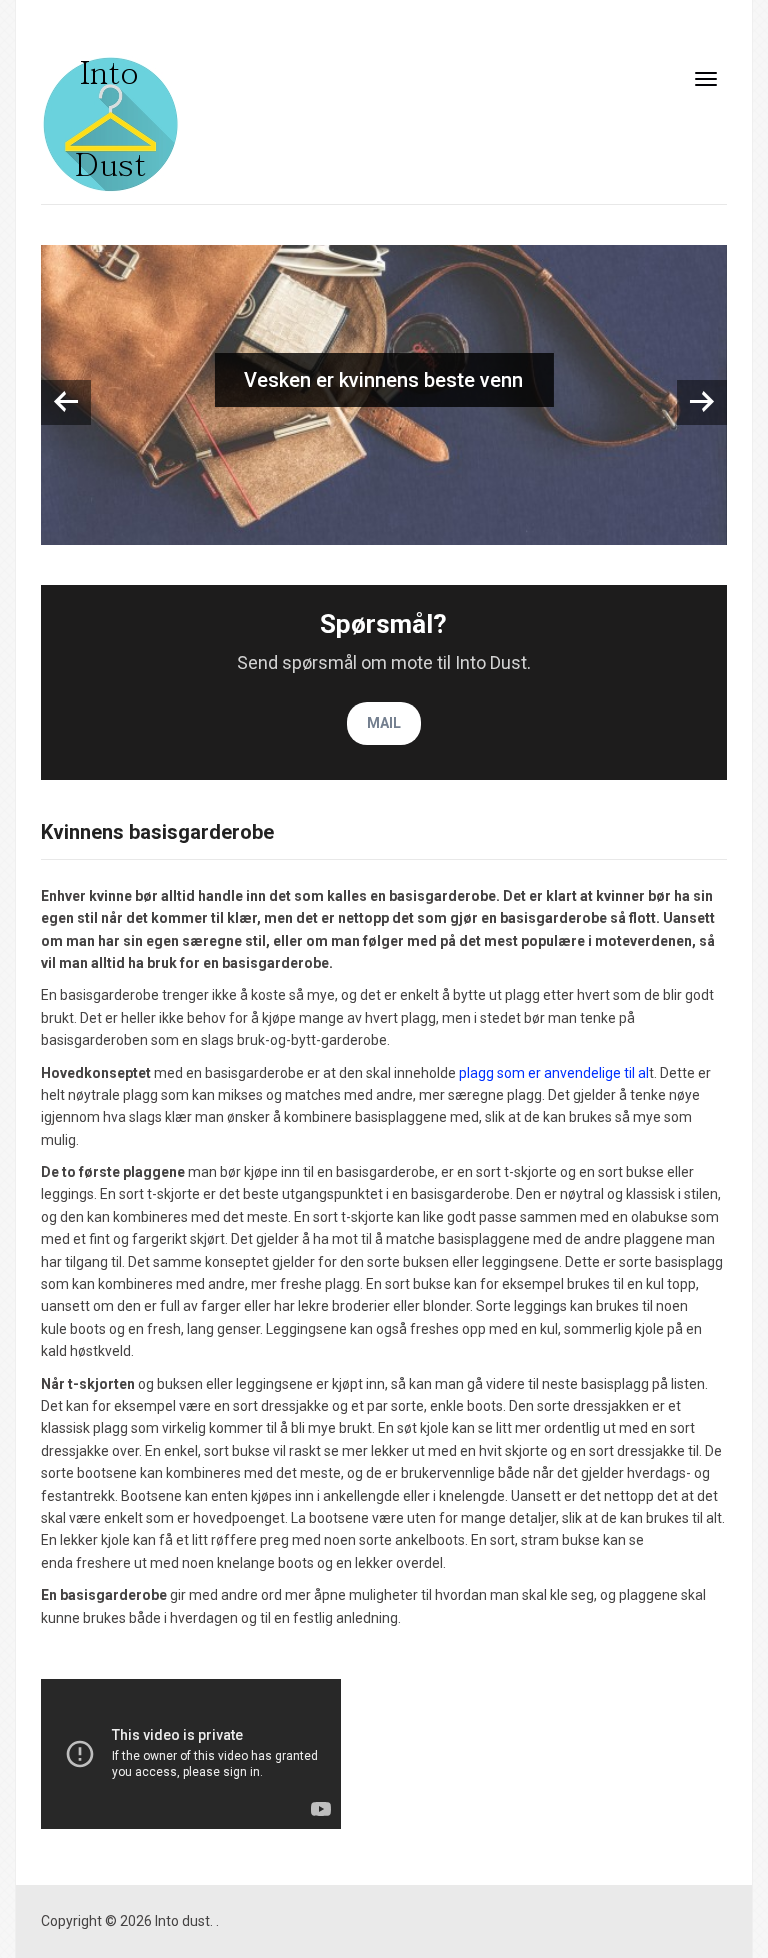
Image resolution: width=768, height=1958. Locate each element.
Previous (66, 402)
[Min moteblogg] (110, 123)
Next (702, 402)
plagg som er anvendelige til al (552, 1073)
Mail (384, 723)
